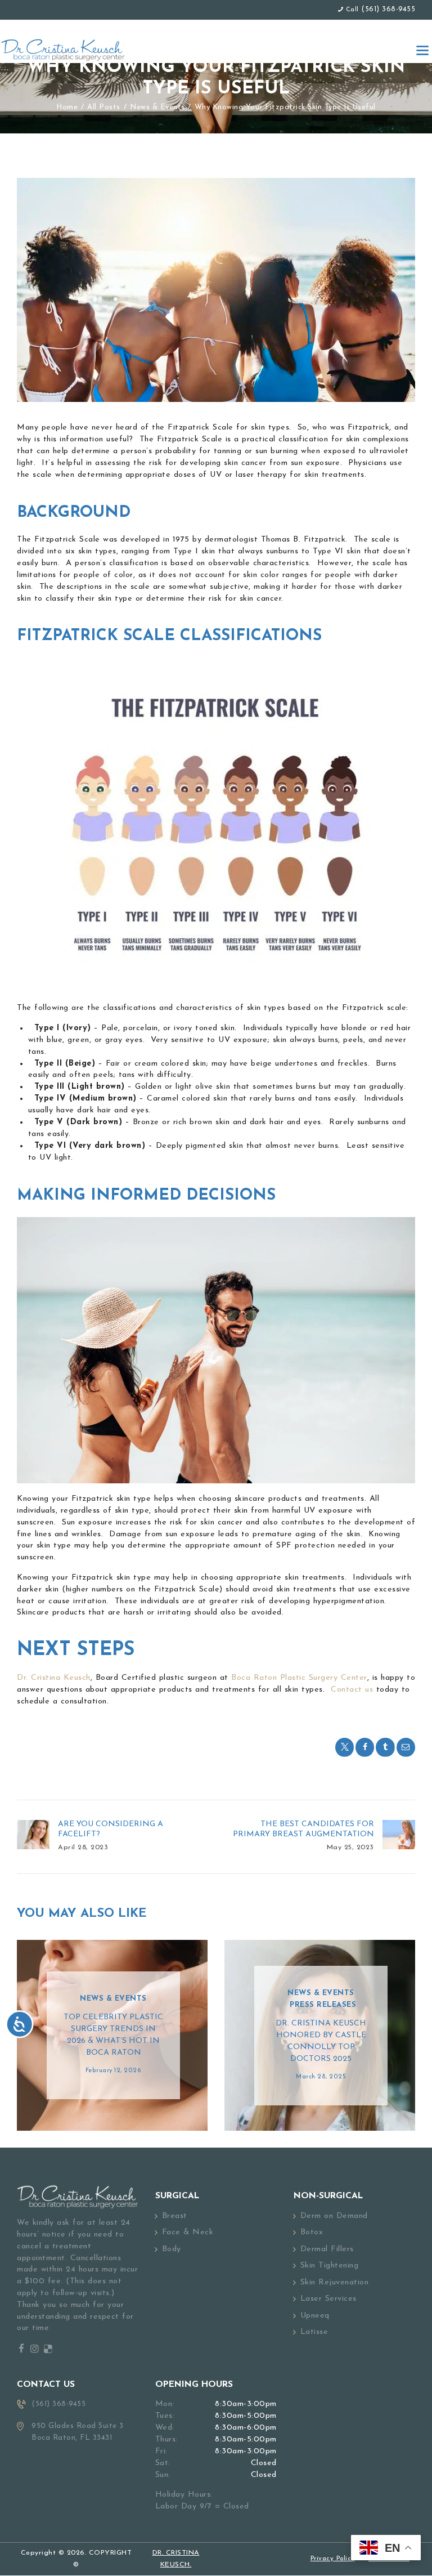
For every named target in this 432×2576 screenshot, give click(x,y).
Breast (175, 2216)
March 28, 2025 (321, 2077)
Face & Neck (188, 2232)
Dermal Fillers (327, 2249)
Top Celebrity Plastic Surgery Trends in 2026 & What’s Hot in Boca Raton (113, 2035)
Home (67, 107)
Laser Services (328, 2299)
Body (172, 2249)
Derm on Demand (334, 2216)
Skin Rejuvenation (335, 2282)
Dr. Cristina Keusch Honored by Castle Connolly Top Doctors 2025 (321, 2041)
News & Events (157, 107)
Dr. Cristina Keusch (54, 1678)
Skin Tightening (330, 2266)
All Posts (104, 107)
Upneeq (315, 2316)
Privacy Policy (333, 2559)
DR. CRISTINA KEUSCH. (176, 2559)
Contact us (351, 1690)
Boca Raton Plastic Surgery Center (298, 1678)
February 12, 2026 (114, 2071)
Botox (312, 2232)
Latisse (314, 2332)
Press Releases (323, 2005)
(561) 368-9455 (388, 9)
